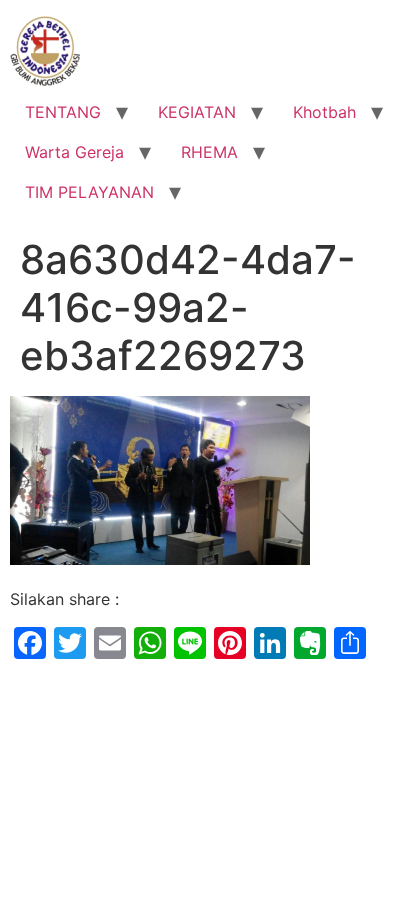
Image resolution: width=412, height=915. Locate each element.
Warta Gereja (74, 152)
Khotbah (324, 112)
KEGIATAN (197, 112)
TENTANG (63, 112)
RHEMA (209, 152)
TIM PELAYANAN (89, 192)
